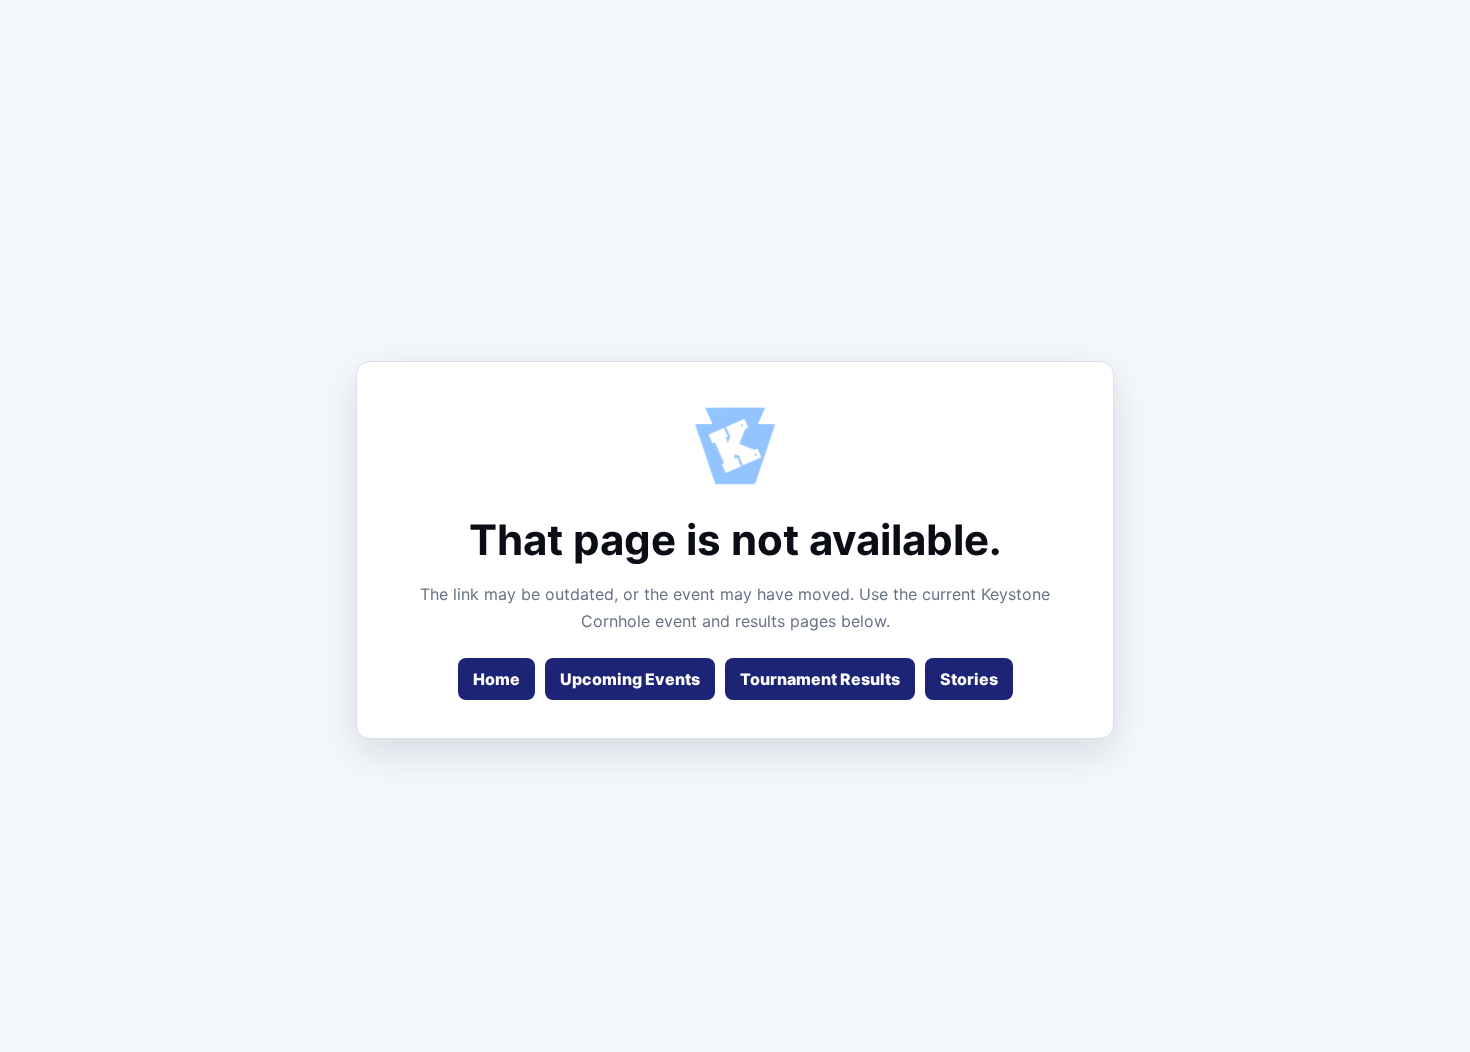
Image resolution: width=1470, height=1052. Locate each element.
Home (496, 679)
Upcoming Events (630, 679)
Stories (969, 679)
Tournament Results (820, 679)
